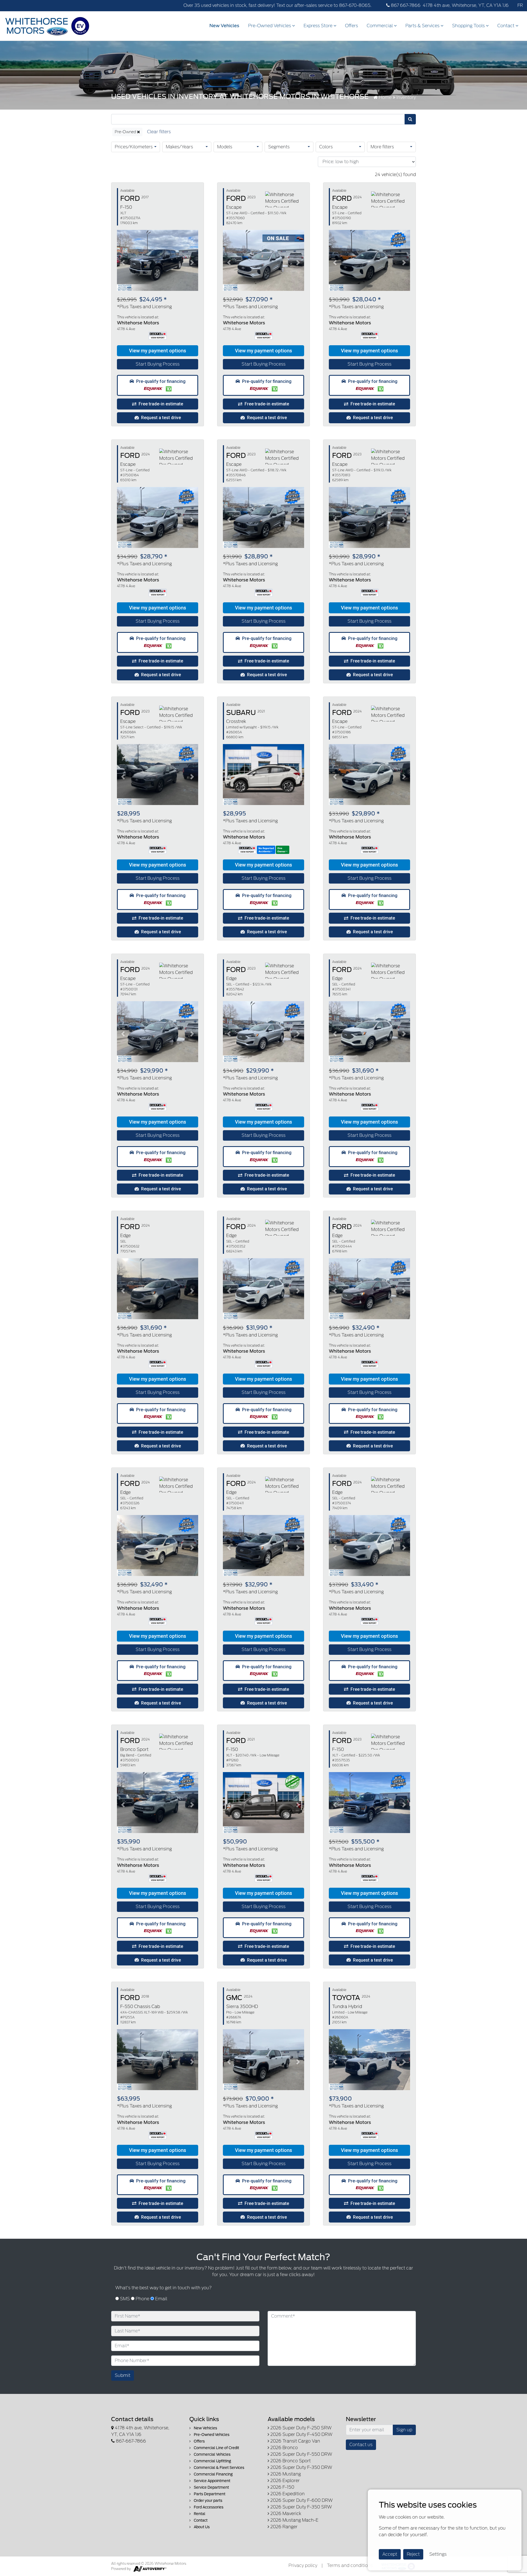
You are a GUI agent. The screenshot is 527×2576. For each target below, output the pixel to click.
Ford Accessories (208, 2507)
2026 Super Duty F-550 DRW (301, 2454)
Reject (413, 2554)
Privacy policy (303, 2565)
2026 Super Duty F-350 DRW (301, 2467)
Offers (351, 26)
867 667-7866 (405, 5)
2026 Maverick (285, 2514)
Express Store (319, 26)
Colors (326, 147)
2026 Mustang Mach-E (294, 2520)
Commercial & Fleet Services (219, 2468)
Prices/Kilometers (134, 147)
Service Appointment (212, 2481)
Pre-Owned (126, 132)
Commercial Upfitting (212, 2461)
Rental (199, 2514)
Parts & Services (423, 26)
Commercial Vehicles (212, 2454)
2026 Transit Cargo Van (295, 2441)
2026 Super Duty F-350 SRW (301, 2507)
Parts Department (209, 2494)
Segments (279, 147)
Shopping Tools (469, 26)
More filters (382, 147)
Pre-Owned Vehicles (270, 26)
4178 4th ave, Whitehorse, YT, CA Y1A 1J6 (466, 5)
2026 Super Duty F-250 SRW (300, 2428)
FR (520, 5)
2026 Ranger (283, 2527)
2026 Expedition (287, 2494)
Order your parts (208, 2501)
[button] (158, 351)
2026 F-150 (282, 2487)
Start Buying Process (158, 364)
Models (225, 147)
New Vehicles (224, 26)
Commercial (380, 26)
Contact (506, 26)
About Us (201, 2527)
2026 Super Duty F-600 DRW (301, 2500)
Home (385, 97)
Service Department (211, 2487)
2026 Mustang (285, 2474)
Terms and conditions (350, 2565)
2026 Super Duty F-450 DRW (301, 2434)
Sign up (404, 2430)
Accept (390, 2554)
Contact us (361, 2445)
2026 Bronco (284, 2448)
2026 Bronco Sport (290, 2461)
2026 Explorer (284, 2481)
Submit (123, 2375)
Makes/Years (179, 147)
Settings (438, 2554)
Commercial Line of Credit (216, 2448)
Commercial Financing (213, 2474)
